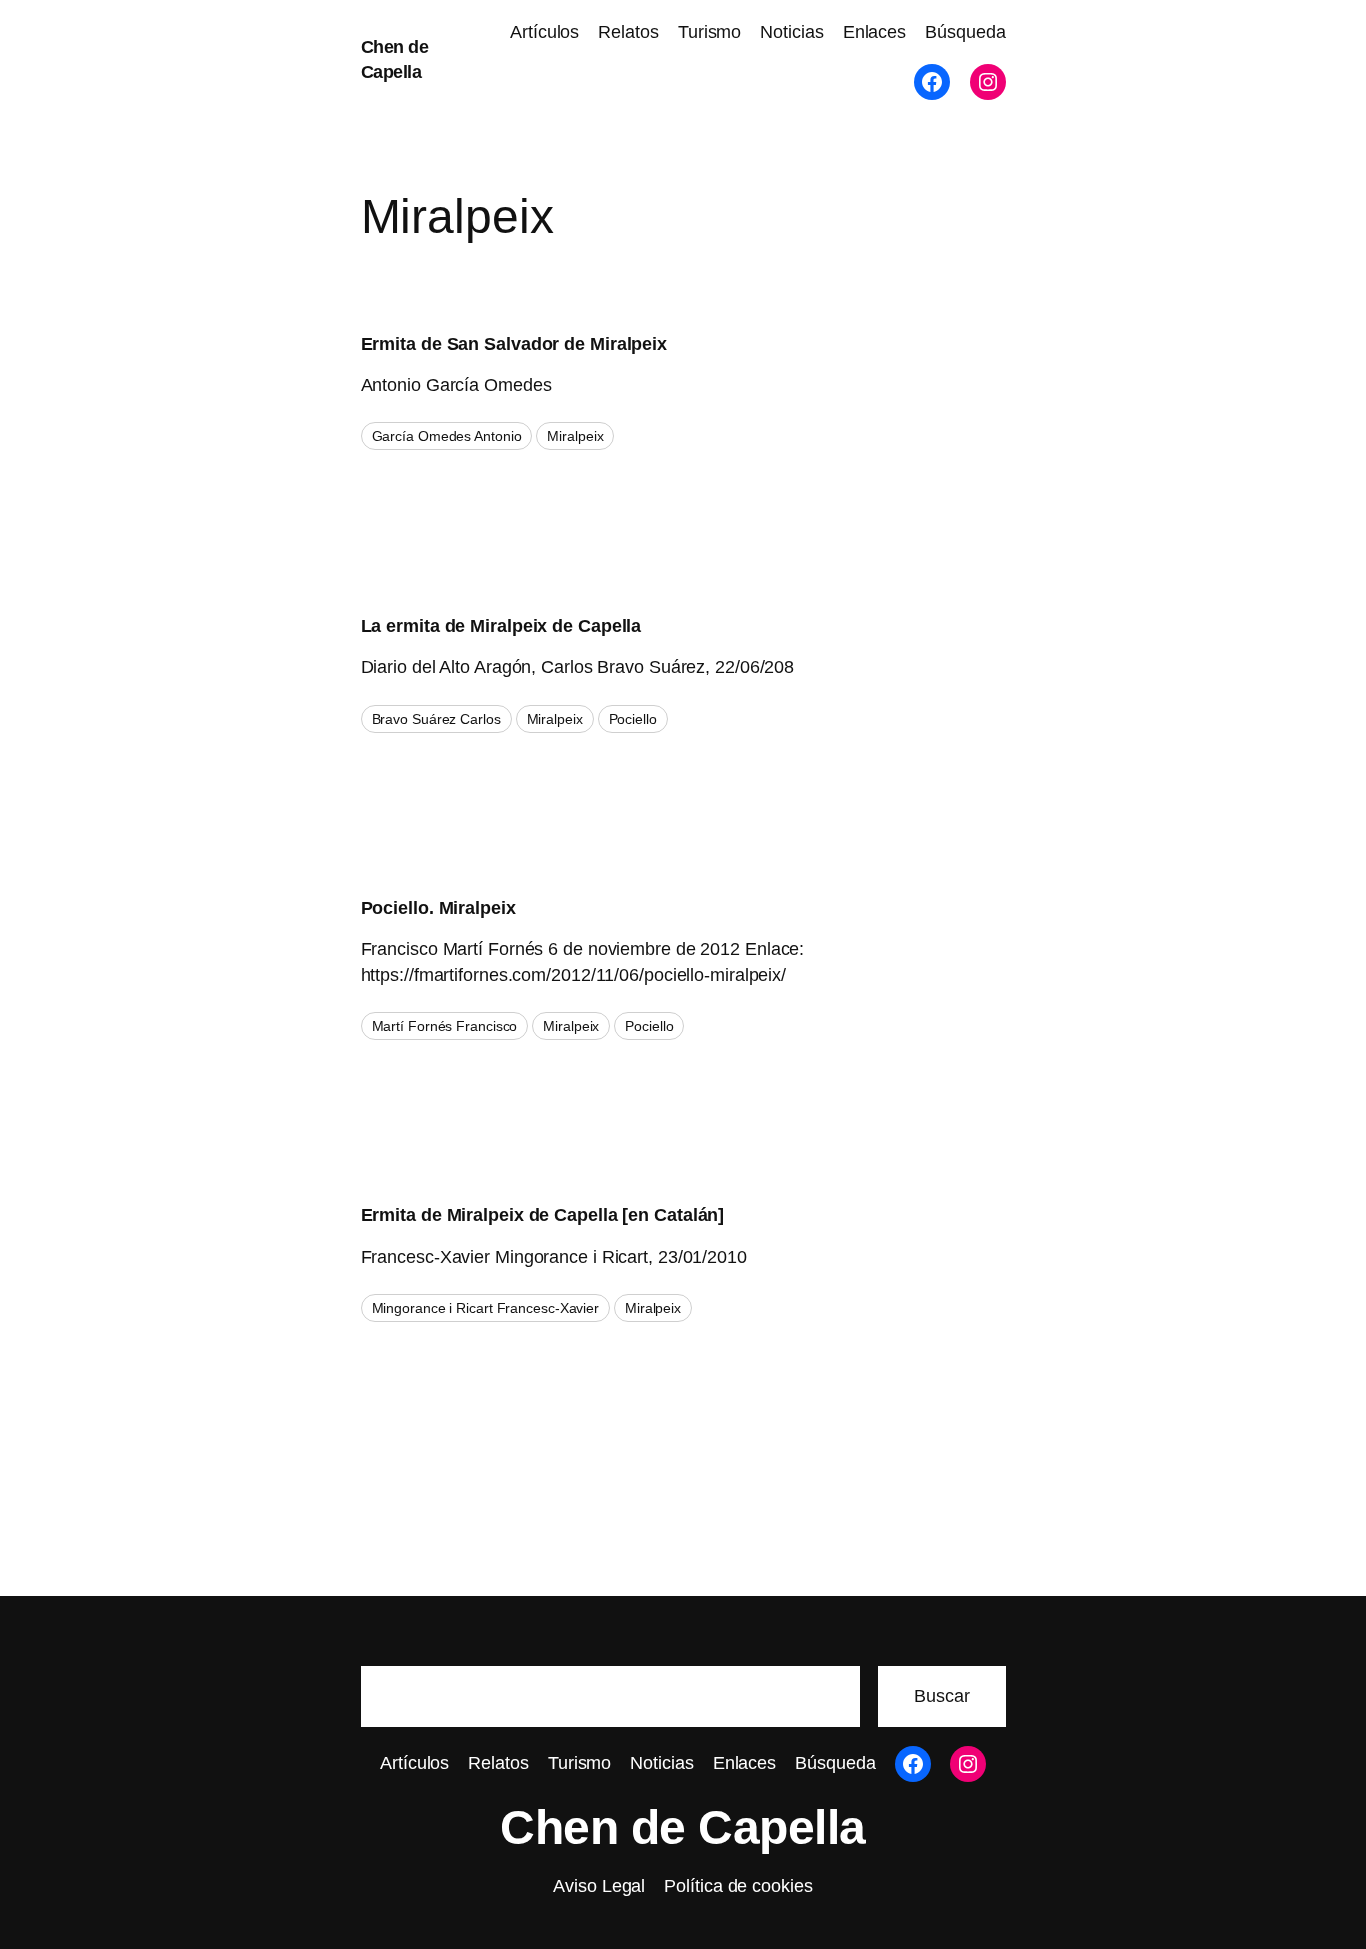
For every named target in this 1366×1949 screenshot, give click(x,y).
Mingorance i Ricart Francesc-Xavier (486, 1308)
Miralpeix (575, 436)
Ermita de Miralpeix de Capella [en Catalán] (543, 1215)
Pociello (633, 719)
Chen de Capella (683, 1827)
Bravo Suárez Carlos (436, 719)
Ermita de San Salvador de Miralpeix (514, 344)
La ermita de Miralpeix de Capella (501, 626)
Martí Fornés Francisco (445, 1026)
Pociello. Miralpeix (438, 908)
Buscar (941, 1696)
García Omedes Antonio (447, 436)
